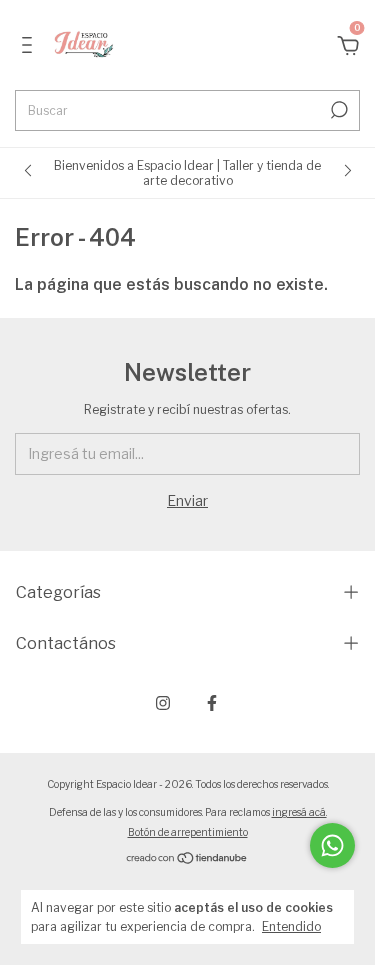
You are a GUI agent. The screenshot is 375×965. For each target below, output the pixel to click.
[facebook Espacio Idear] (212, 703)
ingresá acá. (299, 812)
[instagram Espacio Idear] (163, 703)
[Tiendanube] (187, 859)
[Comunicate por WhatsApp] (332, 845)
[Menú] (30, 47)
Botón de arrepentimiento (188, 832)
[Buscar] (337, 110)
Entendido (291, 926)
